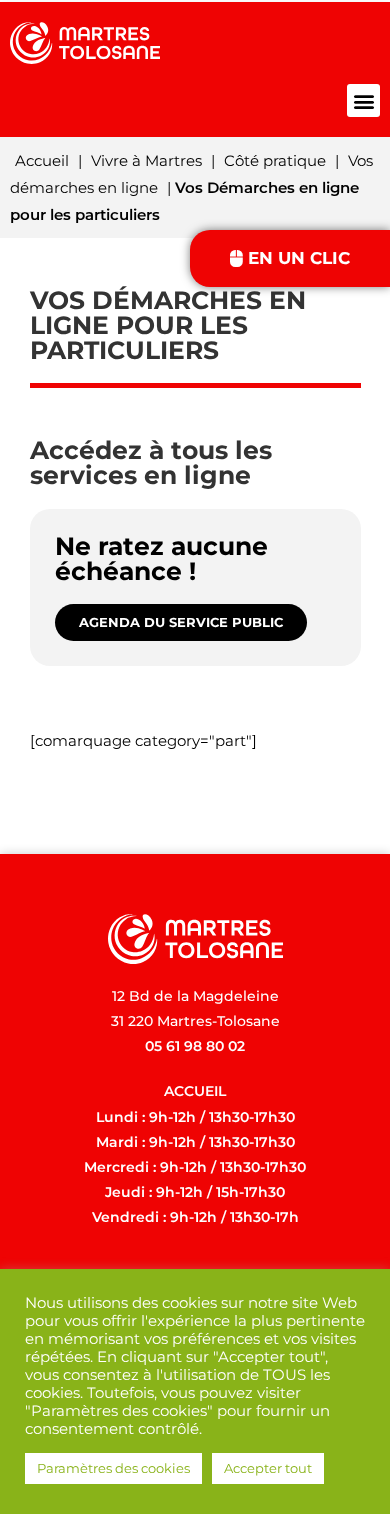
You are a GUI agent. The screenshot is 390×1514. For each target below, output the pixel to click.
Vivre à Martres (146, 160)
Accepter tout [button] (268, 1468)
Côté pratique (275, 160)
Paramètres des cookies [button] (113, 1468)
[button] (363, 100)
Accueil (42, 160)
